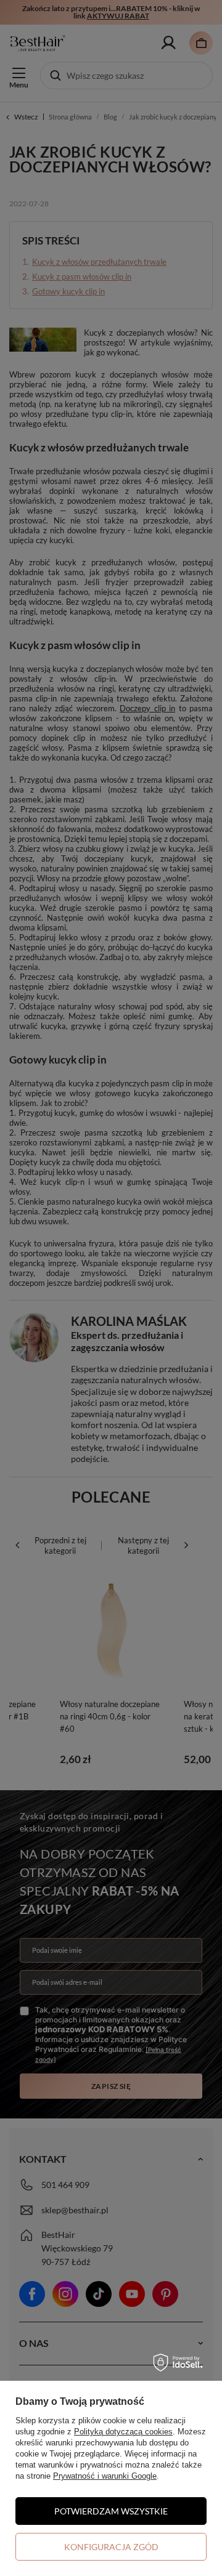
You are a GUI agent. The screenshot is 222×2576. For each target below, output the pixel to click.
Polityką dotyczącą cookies (123, 2432)
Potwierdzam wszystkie (111, 2511)
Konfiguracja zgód (111, 2547)
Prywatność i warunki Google (105, 2476)
